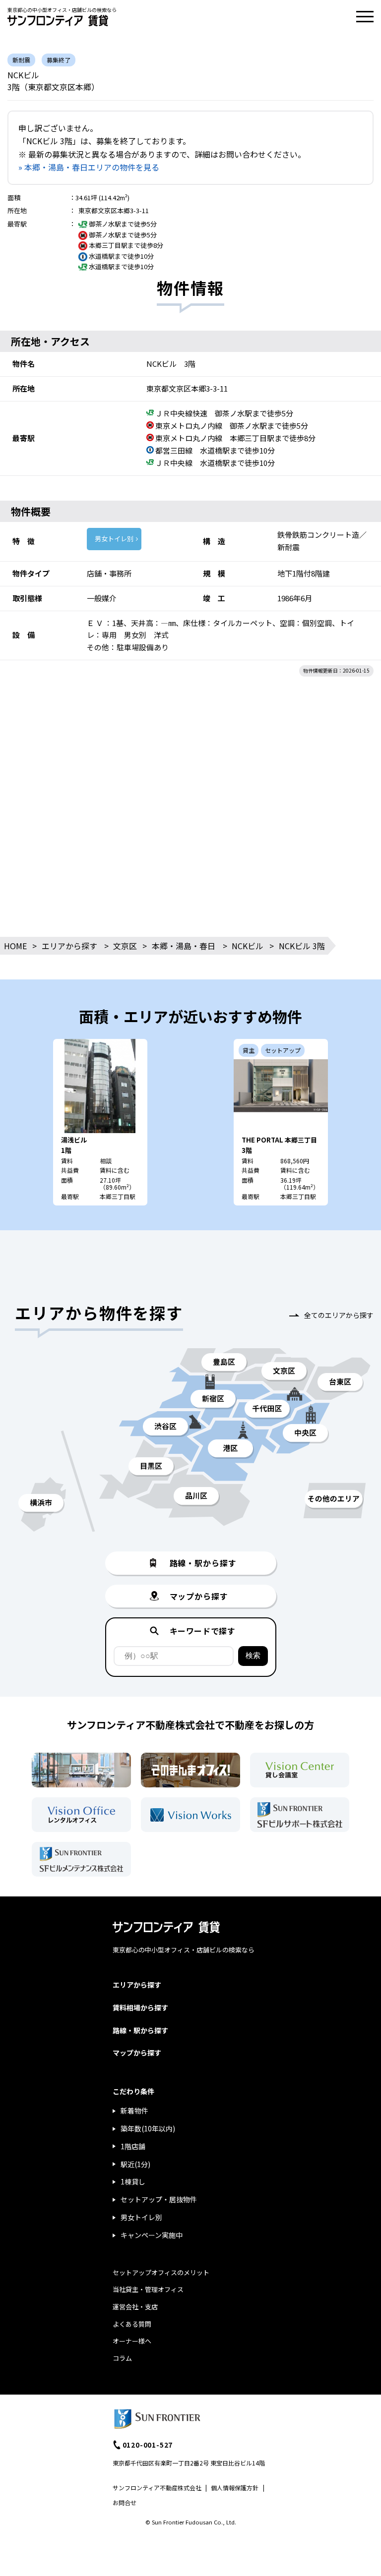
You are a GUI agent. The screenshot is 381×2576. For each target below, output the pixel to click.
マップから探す (137, 2053)
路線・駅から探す (140, 2030)
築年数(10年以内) (148, 2128)
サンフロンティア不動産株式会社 (157, 2488)
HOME (15, 946)
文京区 (125, 946)
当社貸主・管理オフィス (148, 2289)
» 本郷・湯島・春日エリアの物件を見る (89, 167)
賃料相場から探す (140, 2007)
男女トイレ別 (114, 539)
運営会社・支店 (135, 2307)
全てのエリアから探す (339, 1315)
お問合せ (125, 2502)
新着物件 (134, 2111)
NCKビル (248, 946)
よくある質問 (132, 2324)
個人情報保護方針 (235, 2488)
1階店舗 (133, 2146)
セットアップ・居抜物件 (159, 2199)
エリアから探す (69, 946)
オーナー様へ (132, 2341)
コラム (122, 2358)
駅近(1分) (135, 2164)
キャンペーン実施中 (152, 2235)
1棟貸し (133, 2181)
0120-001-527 (148, 2445)
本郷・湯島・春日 (184, 946)
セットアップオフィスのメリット (161, 2272)
